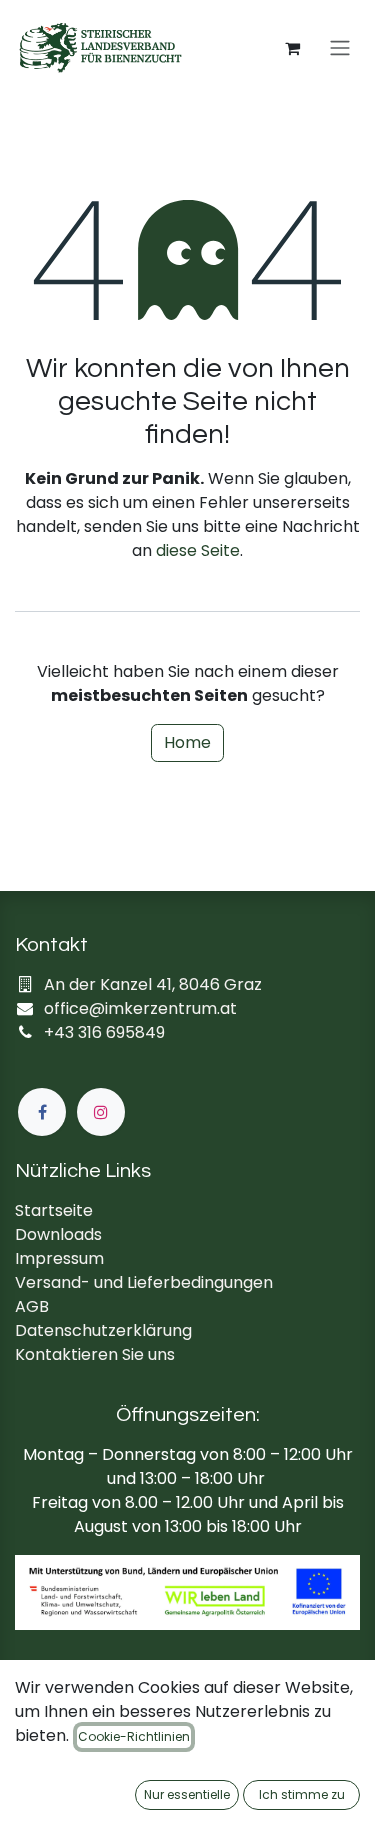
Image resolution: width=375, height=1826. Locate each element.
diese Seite (198, 550)
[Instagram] (101, 1112)
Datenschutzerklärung (103, 1330)
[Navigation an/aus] (340, 48)
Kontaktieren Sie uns (95, 1354)
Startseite (54, 1210)
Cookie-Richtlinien (134, 1736)
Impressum (59, 1258)
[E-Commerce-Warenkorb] (292, 48)
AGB (32, 1306)
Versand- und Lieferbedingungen (144, 1282)
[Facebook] (42, 1112)
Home (187, 742)
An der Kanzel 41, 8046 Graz (153, 984)
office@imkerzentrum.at (140, 1008)
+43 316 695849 (104, 1032)
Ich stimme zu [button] (302, 1794)
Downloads (58, 1234)
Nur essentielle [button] (187, 1794)
